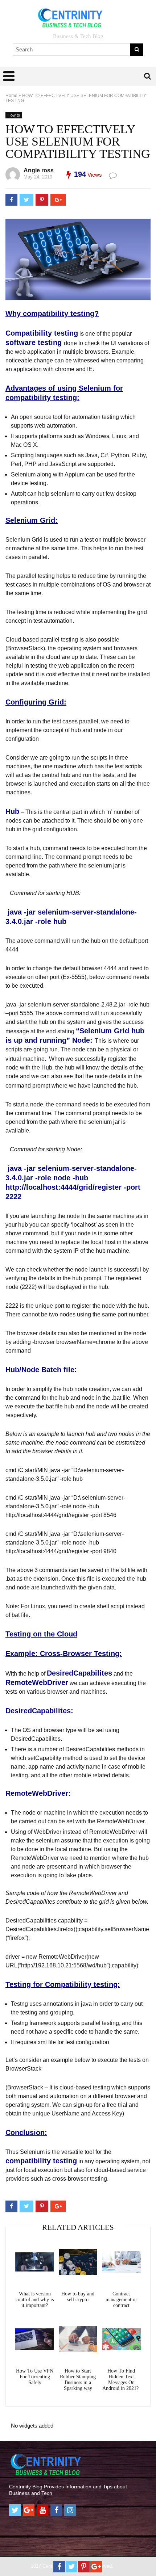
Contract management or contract (121, 2300)
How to (14, 115)
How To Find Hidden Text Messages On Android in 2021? (121, 2380)
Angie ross (39, 170)
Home (11, 96)
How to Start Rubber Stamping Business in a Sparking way (78, 2380)
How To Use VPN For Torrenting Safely (35, 2377)
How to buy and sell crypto (78, 2297)
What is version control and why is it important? (35, 2300)
